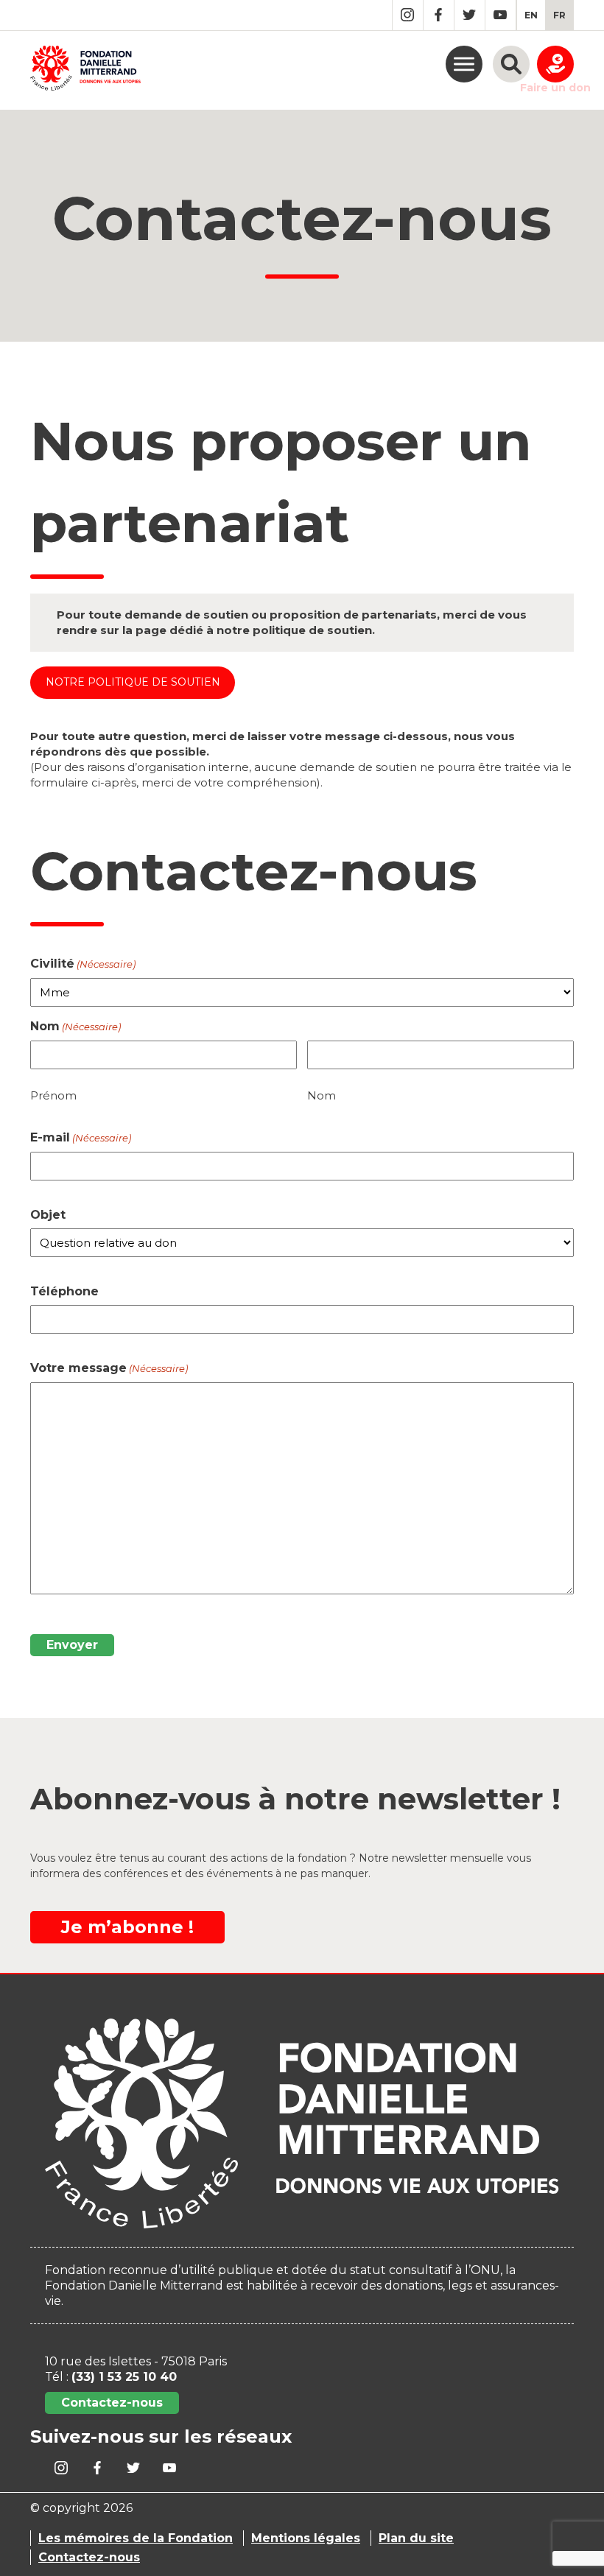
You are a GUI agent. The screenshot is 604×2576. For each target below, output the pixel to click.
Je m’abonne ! (127, 1927)
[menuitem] (531, 15)
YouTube (501, 15)
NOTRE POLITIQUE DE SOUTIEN (133, 682)
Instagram (408, 15)
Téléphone (64, 1291)
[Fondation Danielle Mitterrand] (85, 70)
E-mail (81, 1137)
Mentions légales (306, 2538)
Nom (322, 1095)
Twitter (470, 15)
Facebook (439, 15)
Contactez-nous (112, 2403)
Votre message (109, 1368)
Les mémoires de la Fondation (136, 2538)
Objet (48, 1215)
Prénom (53, 1095)
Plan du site (416, 2538)
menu (464, 64)
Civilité (83, 964)
